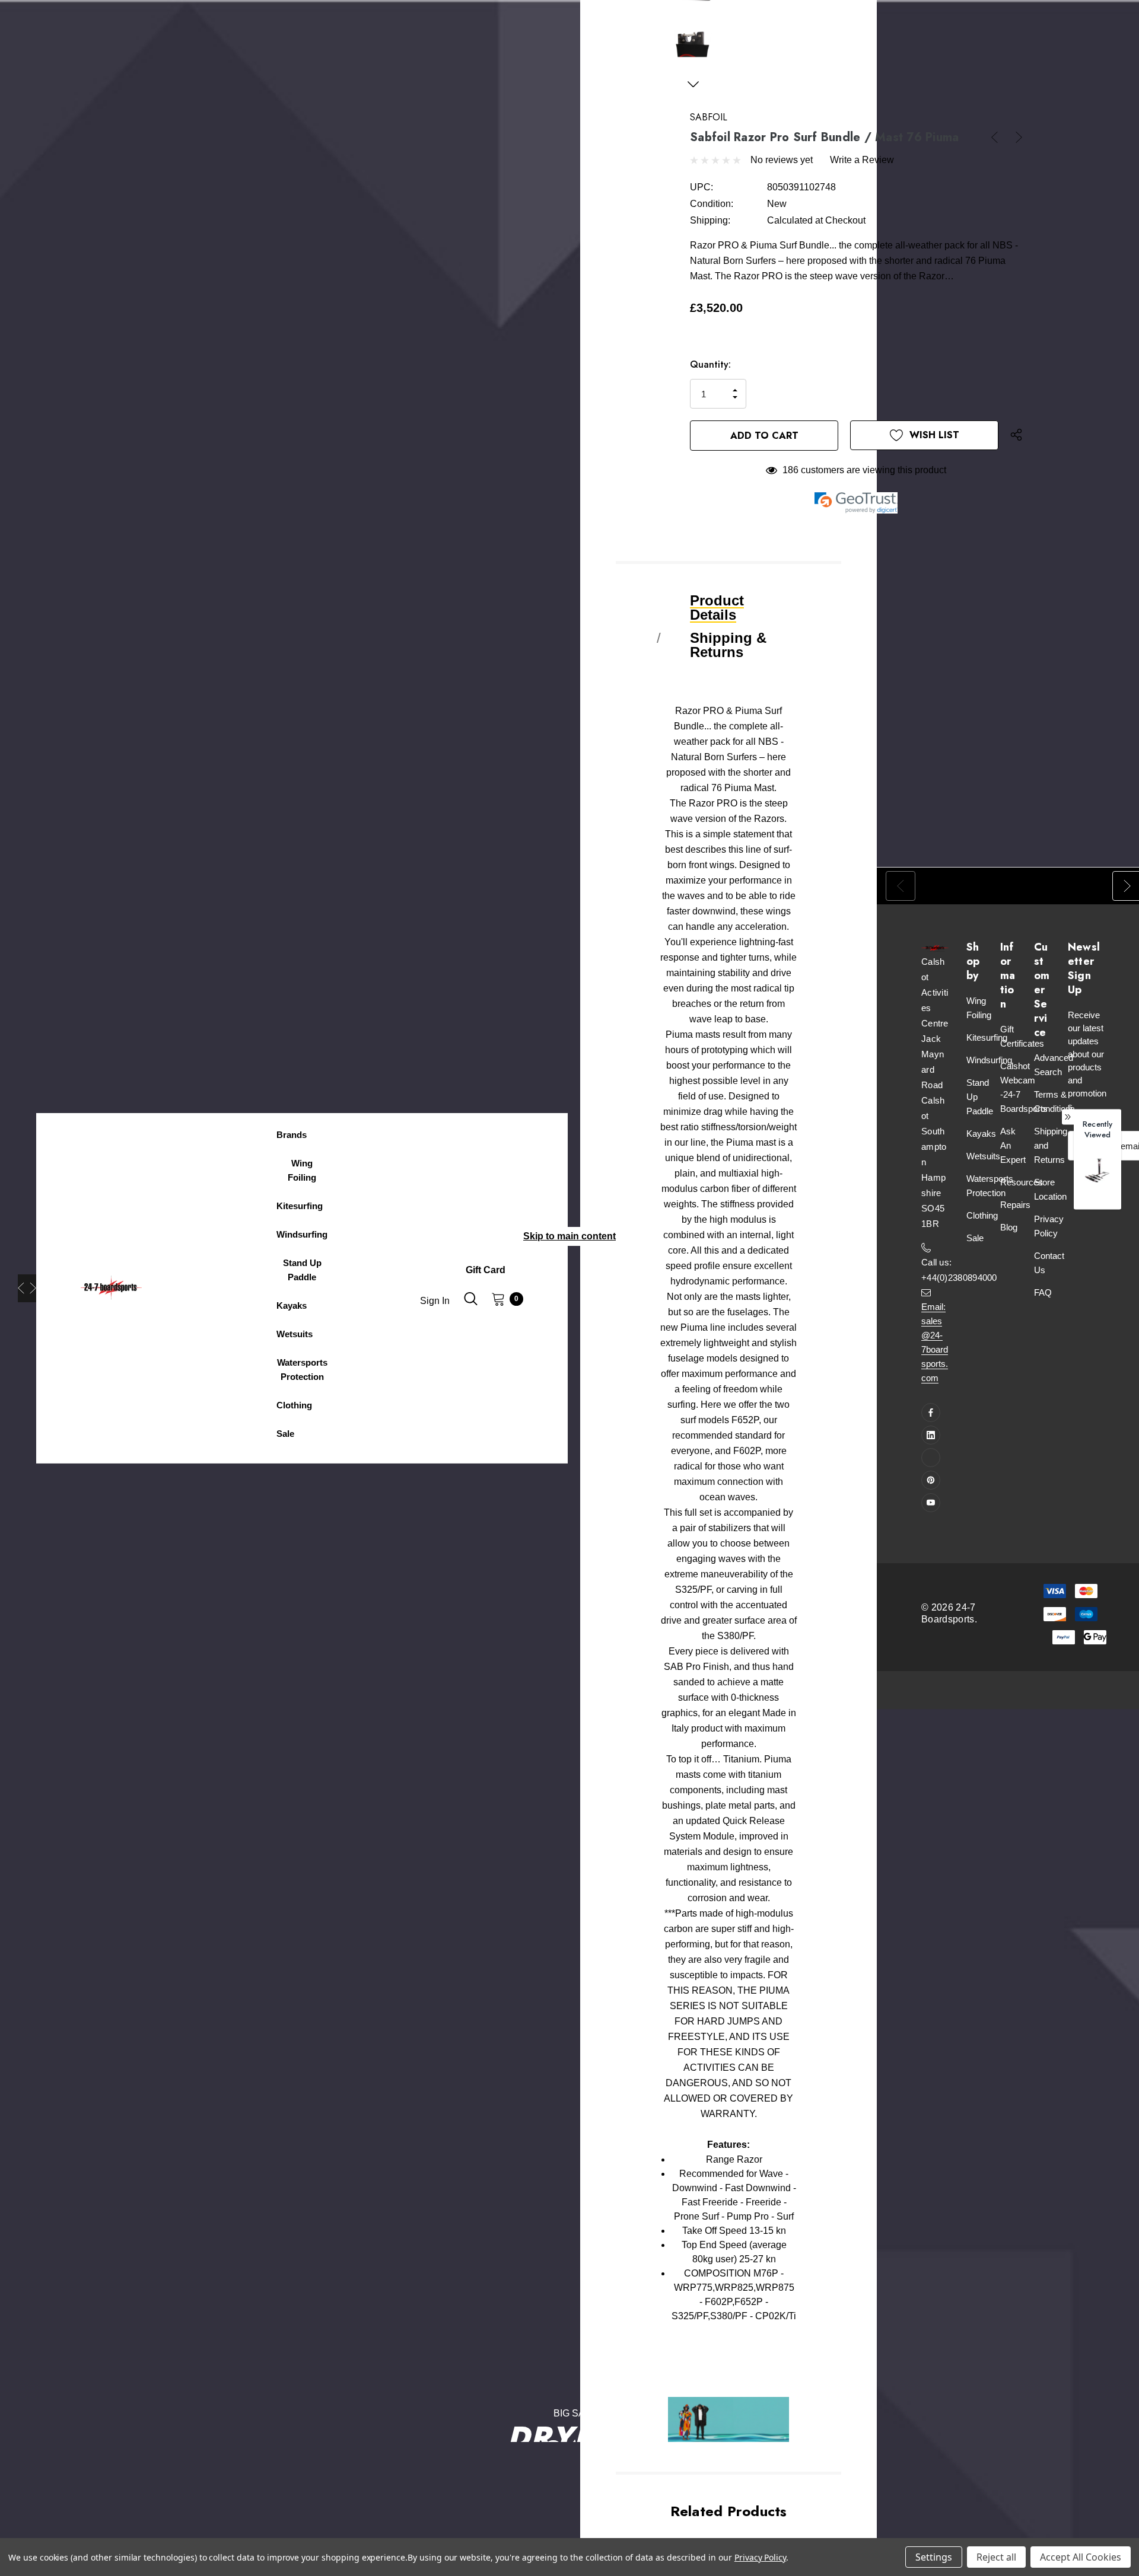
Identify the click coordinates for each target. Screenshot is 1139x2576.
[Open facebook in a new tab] (931, 1413)
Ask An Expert (1013, 1145)
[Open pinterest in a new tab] (931, 1480)
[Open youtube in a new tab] (931, 1503)
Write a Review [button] (862, 160)
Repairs (1015, 1205)
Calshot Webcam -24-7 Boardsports (1024, 1087)
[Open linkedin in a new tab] (931, 1435)
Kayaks (981, 1134)
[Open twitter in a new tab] (931, 1458)
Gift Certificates (1022, 1036)
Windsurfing (989, 1060)
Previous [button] (21, 1288)
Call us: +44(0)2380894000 (959, 1270)
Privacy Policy (1049, 1226)
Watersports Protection (990, 1186)
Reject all (996, 2557)
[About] (523, 1263)
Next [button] (33, 1288)
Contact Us (1049, 1263)
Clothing (982, 1215)
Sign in (435, 1301)
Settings (934, 2557)
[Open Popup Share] (1016, 435)
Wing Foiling (979, 1008)
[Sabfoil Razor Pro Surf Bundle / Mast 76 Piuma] (1097, 1171)
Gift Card (486, 1270)
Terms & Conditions (1054, 1102)
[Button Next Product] (1014, 137)
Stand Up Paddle (980, 1097)
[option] (1097, 1178)
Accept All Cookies (1081, 2557)
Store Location (1050, 1189)
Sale (975, 1238)
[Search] (470, 1302)
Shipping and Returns (1051, 1145)
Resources (1022, 1182)
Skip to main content (569, 1236)
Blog (1009, 1227)
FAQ (1043, 1292)
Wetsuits (983, 1156)
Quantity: (710, 364)
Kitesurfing (987, 1037)
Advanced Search (1054, 1065)
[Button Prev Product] (999, 137)
